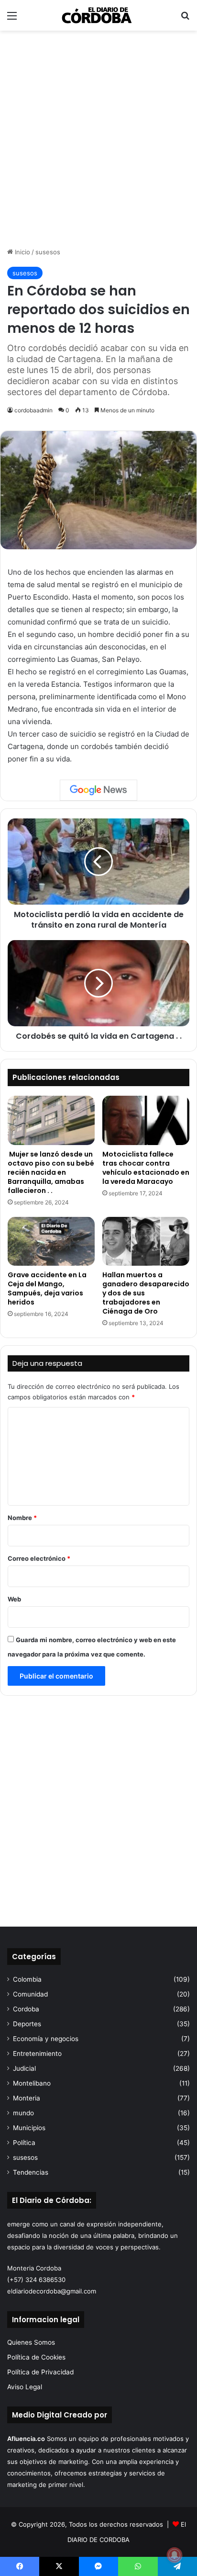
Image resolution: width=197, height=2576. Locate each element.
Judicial (24, 2068)
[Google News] (98, 790)
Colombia (27, 1979)
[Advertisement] (98, 139)
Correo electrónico (39, 1558)
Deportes (27, 2024)
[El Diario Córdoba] (98, 15)
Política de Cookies (36, 2357)
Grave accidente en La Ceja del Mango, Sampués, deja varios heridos (47, 1288)
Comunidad (30, 1994)
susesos (48, 252)
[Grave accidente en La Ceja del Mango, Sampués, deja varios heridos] (51, 1242)
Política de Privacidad (40, 2372)
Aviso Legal (25, 2387)
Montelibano (32, 2083)
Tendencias (31, 2172)
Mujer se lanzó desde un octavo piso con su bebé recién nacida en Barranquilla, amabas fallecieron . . (51, 1172)
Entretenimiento (37, 2054)
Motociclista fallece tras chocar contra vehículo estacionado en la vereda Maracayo (146, 1168)
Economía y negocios (46, 2039)
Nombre (22, 1518)
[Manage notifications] (175, 2555)
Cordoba (26, 2009)
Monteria (27, 2098)
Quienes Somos (31, 2342)
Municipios (29, 2128)
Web (14, 1599)
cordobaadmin (33, 410)
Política (24, 2143)
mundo (23, 2113)
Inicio (22, 252)
